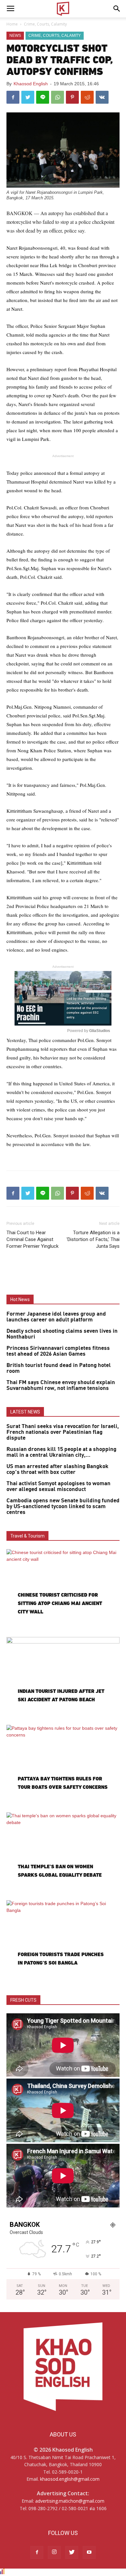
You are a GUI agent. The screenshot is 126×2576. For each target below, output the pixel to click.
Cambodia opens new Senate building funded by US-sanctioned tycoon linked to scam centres (63, 1507)
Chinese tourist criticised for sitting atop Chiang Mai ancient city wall (60, 1603)
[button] (117, 9)
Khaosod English (31, 84)
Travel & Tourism (27, 1536)
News (15, 36)
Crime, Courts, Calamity (45, 24)
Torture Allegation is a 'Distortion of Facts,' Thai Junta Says (93, 1239)
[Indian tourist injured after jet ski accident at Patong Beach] (63, 1678)
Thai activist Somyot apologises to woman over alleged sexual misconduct (58, 1486)
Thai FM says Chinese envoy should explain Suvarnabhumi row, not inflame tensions (61, 1385)
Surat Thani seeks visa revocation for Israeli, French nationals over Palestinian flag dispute (63, 1432)
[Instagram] (54, 2552)
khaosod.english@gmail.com (70, 2479)
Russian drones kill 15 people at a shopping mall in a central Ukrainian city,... (61, 1452)
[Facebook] (37, 2552)
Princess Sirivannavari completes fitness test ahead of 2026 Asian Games (58, 1351)
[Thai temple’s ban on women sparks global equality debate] (63, 1853)
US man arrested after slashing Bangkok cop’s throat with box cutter (58, 1469)
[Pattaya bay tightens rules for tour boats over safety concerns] (63, 1766)
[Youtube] (89, 2552)
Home (12, 24)
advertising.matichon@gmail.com (70, 2501)
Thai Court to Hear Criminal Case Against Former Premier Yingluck (32, 1239)
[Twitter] (72, 2552)
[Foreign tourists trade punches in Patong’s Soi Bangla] (63, 1941)
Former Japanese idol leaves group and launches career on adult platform (56, 1317)
